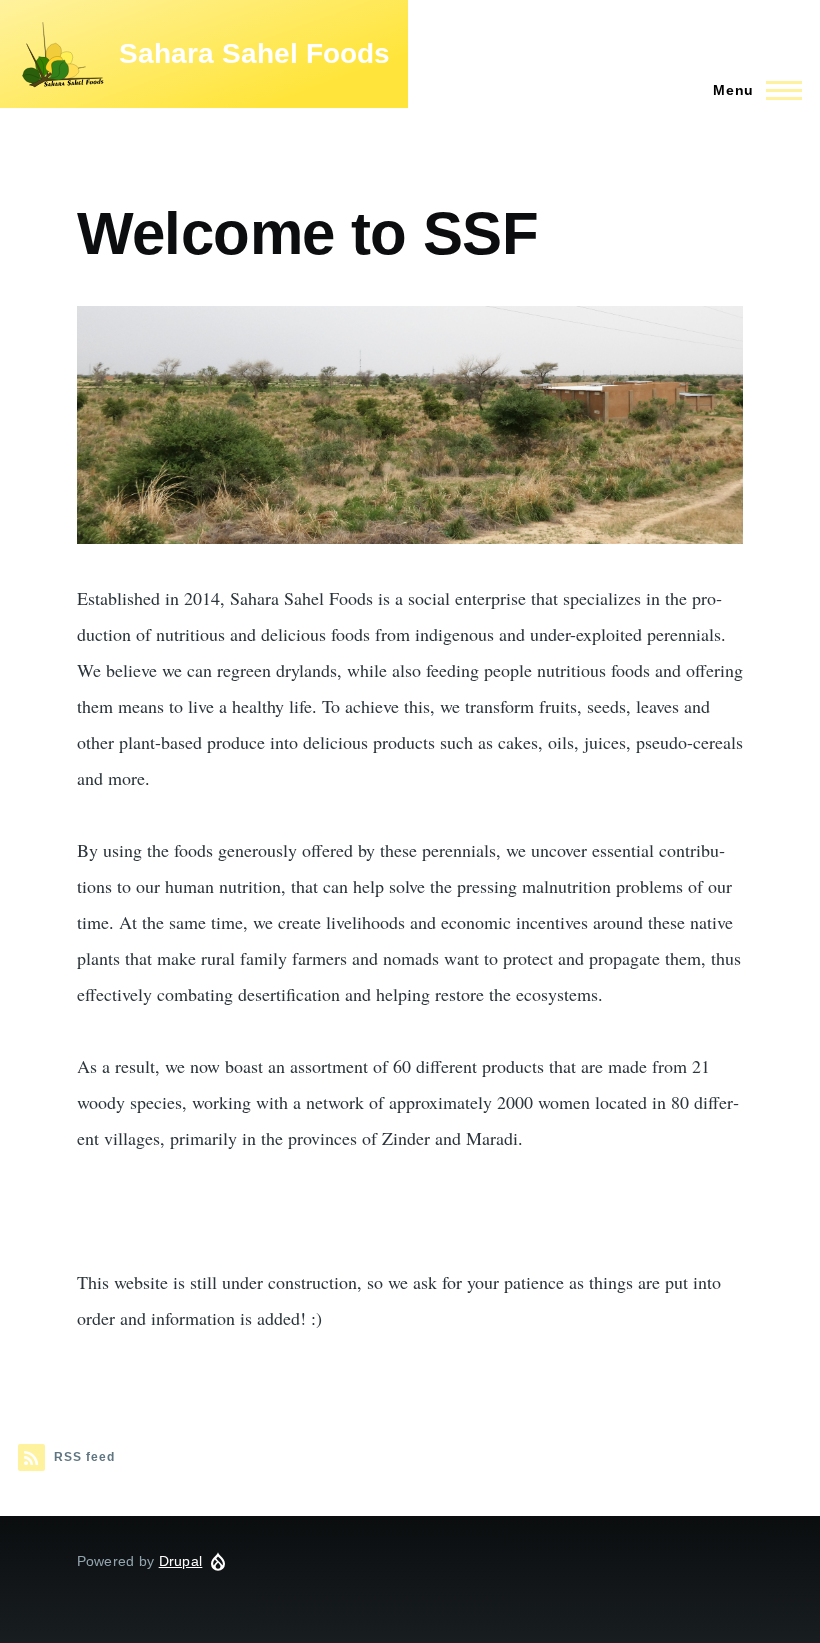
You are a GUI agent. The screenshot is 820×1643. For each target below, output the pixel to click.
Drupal (181, 1561)
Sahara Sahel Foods (254, 53)
